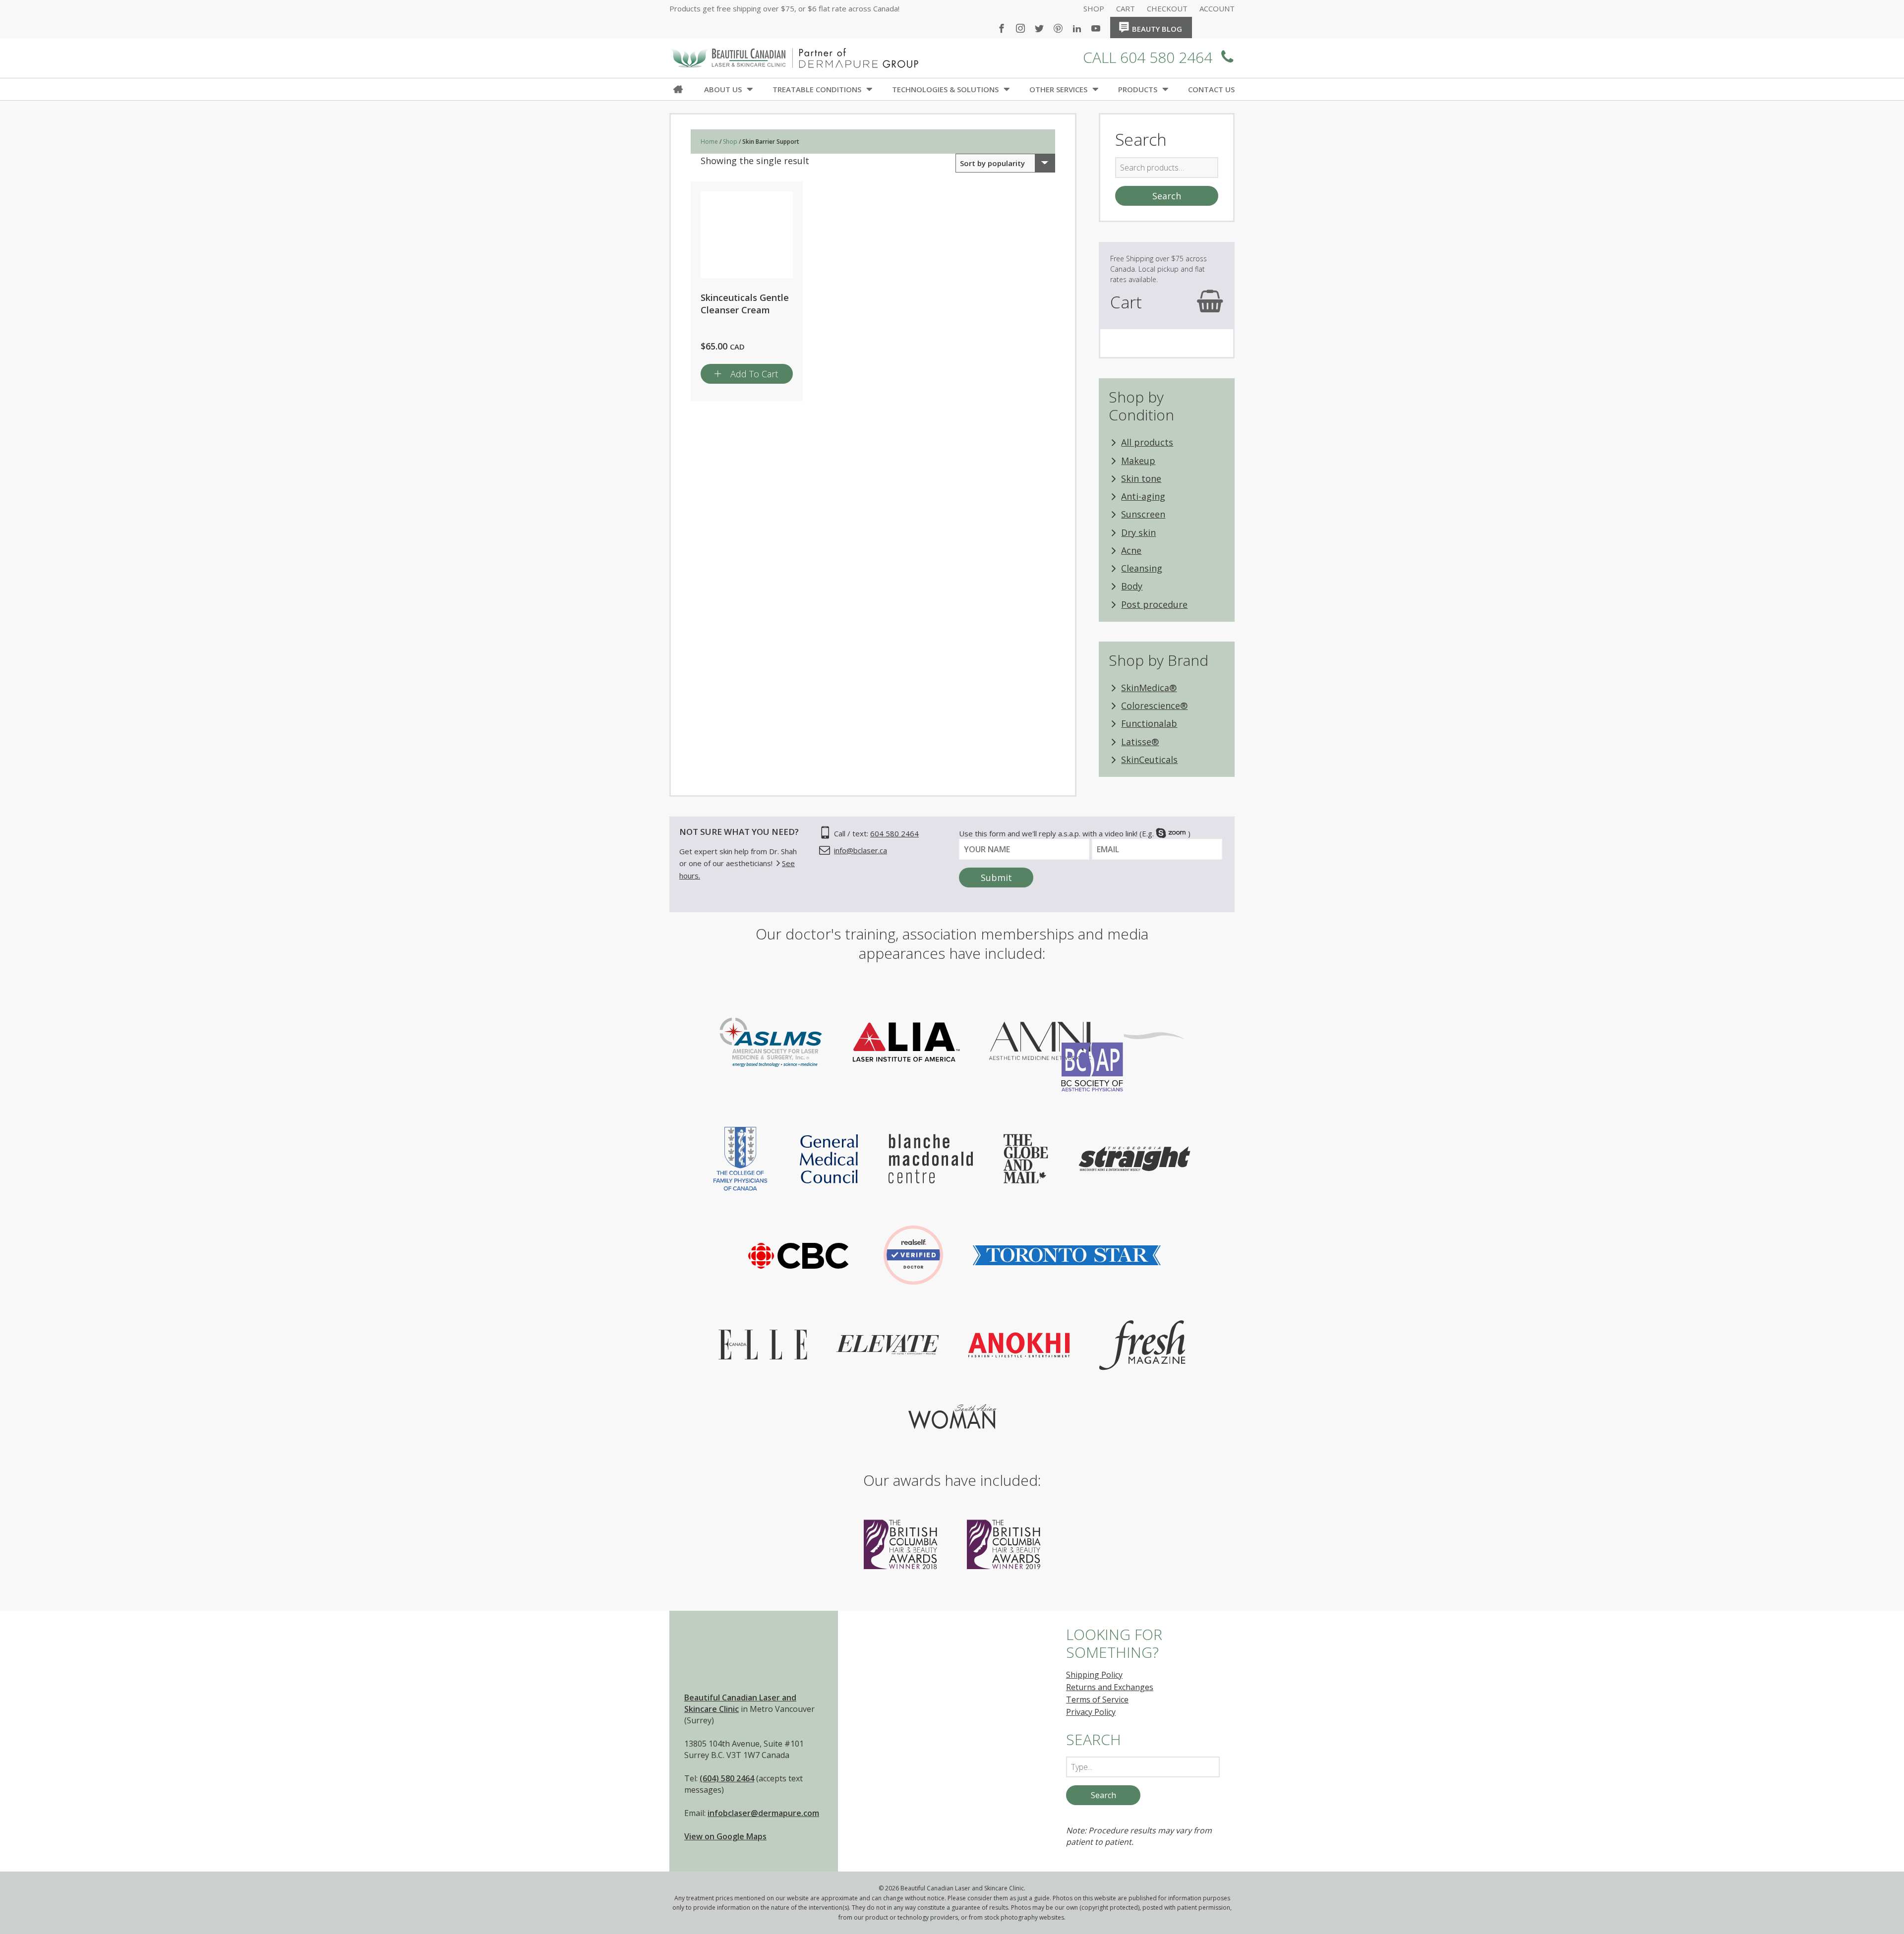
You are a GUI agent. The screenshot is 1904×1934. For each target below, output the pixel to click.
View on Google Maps (725, 1836)
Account (1217, 9)
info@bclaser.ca (861, 850)
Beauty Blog (1157, 29)
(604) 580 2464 (727, 1778)
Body (1132, 586)
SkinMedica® (1149, 688)
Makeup (1138, 461)
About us (723, 89)
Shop (1094, 9)
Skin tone (1141, 478)
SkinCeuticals (1149, 760)
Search (1167, 196)
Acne (1131, 550)
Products (1138, 89)
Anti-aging (1143, 496)
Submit (996, 878)
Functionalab (1149, 723)
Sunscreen (1143, 514)
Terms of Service (1097, 1700)
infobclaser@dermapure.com (763, 1813)
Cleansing (1142, 568)
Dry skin (1138, 532)
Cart (1126, 9)
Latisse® (1140, 742)
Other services (1058, 89)
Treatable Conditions (817, 89)
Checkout (1167, 9)
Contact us (1211, 89)
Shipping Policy (1094, 1675)
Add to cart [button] (754, 374)
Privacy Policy (1091, 1712)
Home (1203, 25)
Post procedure (1154, 604)
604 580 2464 (894, 833)
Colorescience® (1154, 705)
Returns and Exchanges (1110, 1687)
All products (1147, 442)
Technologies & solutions (945, 89)
